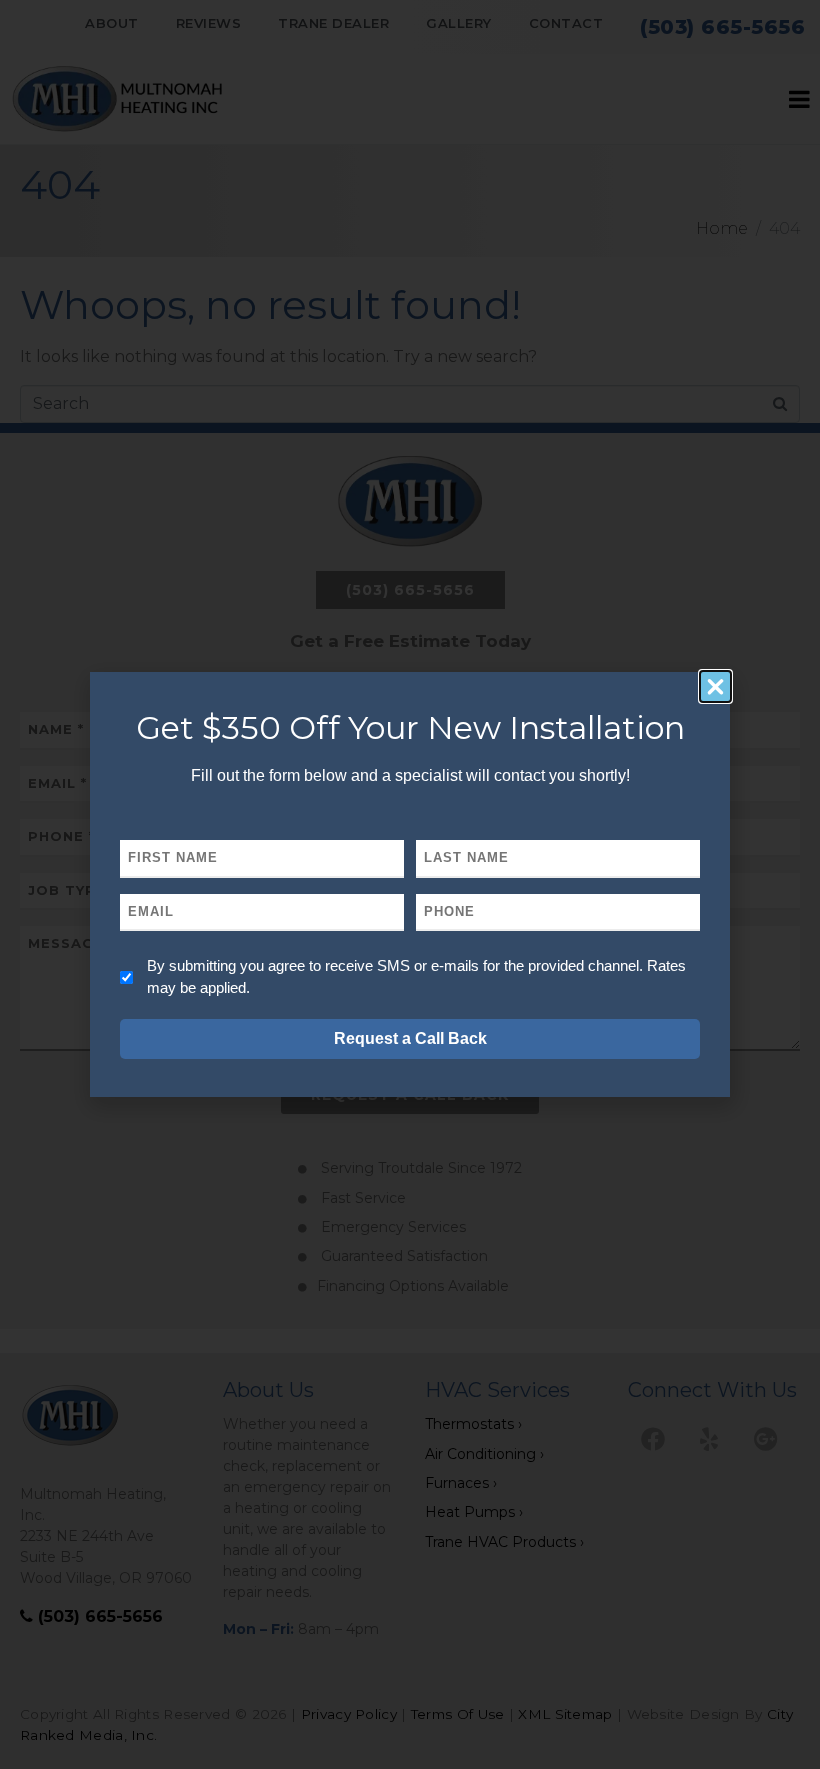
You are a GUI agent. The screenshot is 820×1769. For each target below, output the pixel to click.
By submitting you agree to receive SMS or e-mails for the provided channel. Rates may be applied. (416, 976)
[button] (715, 686)
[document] (410, 884)
